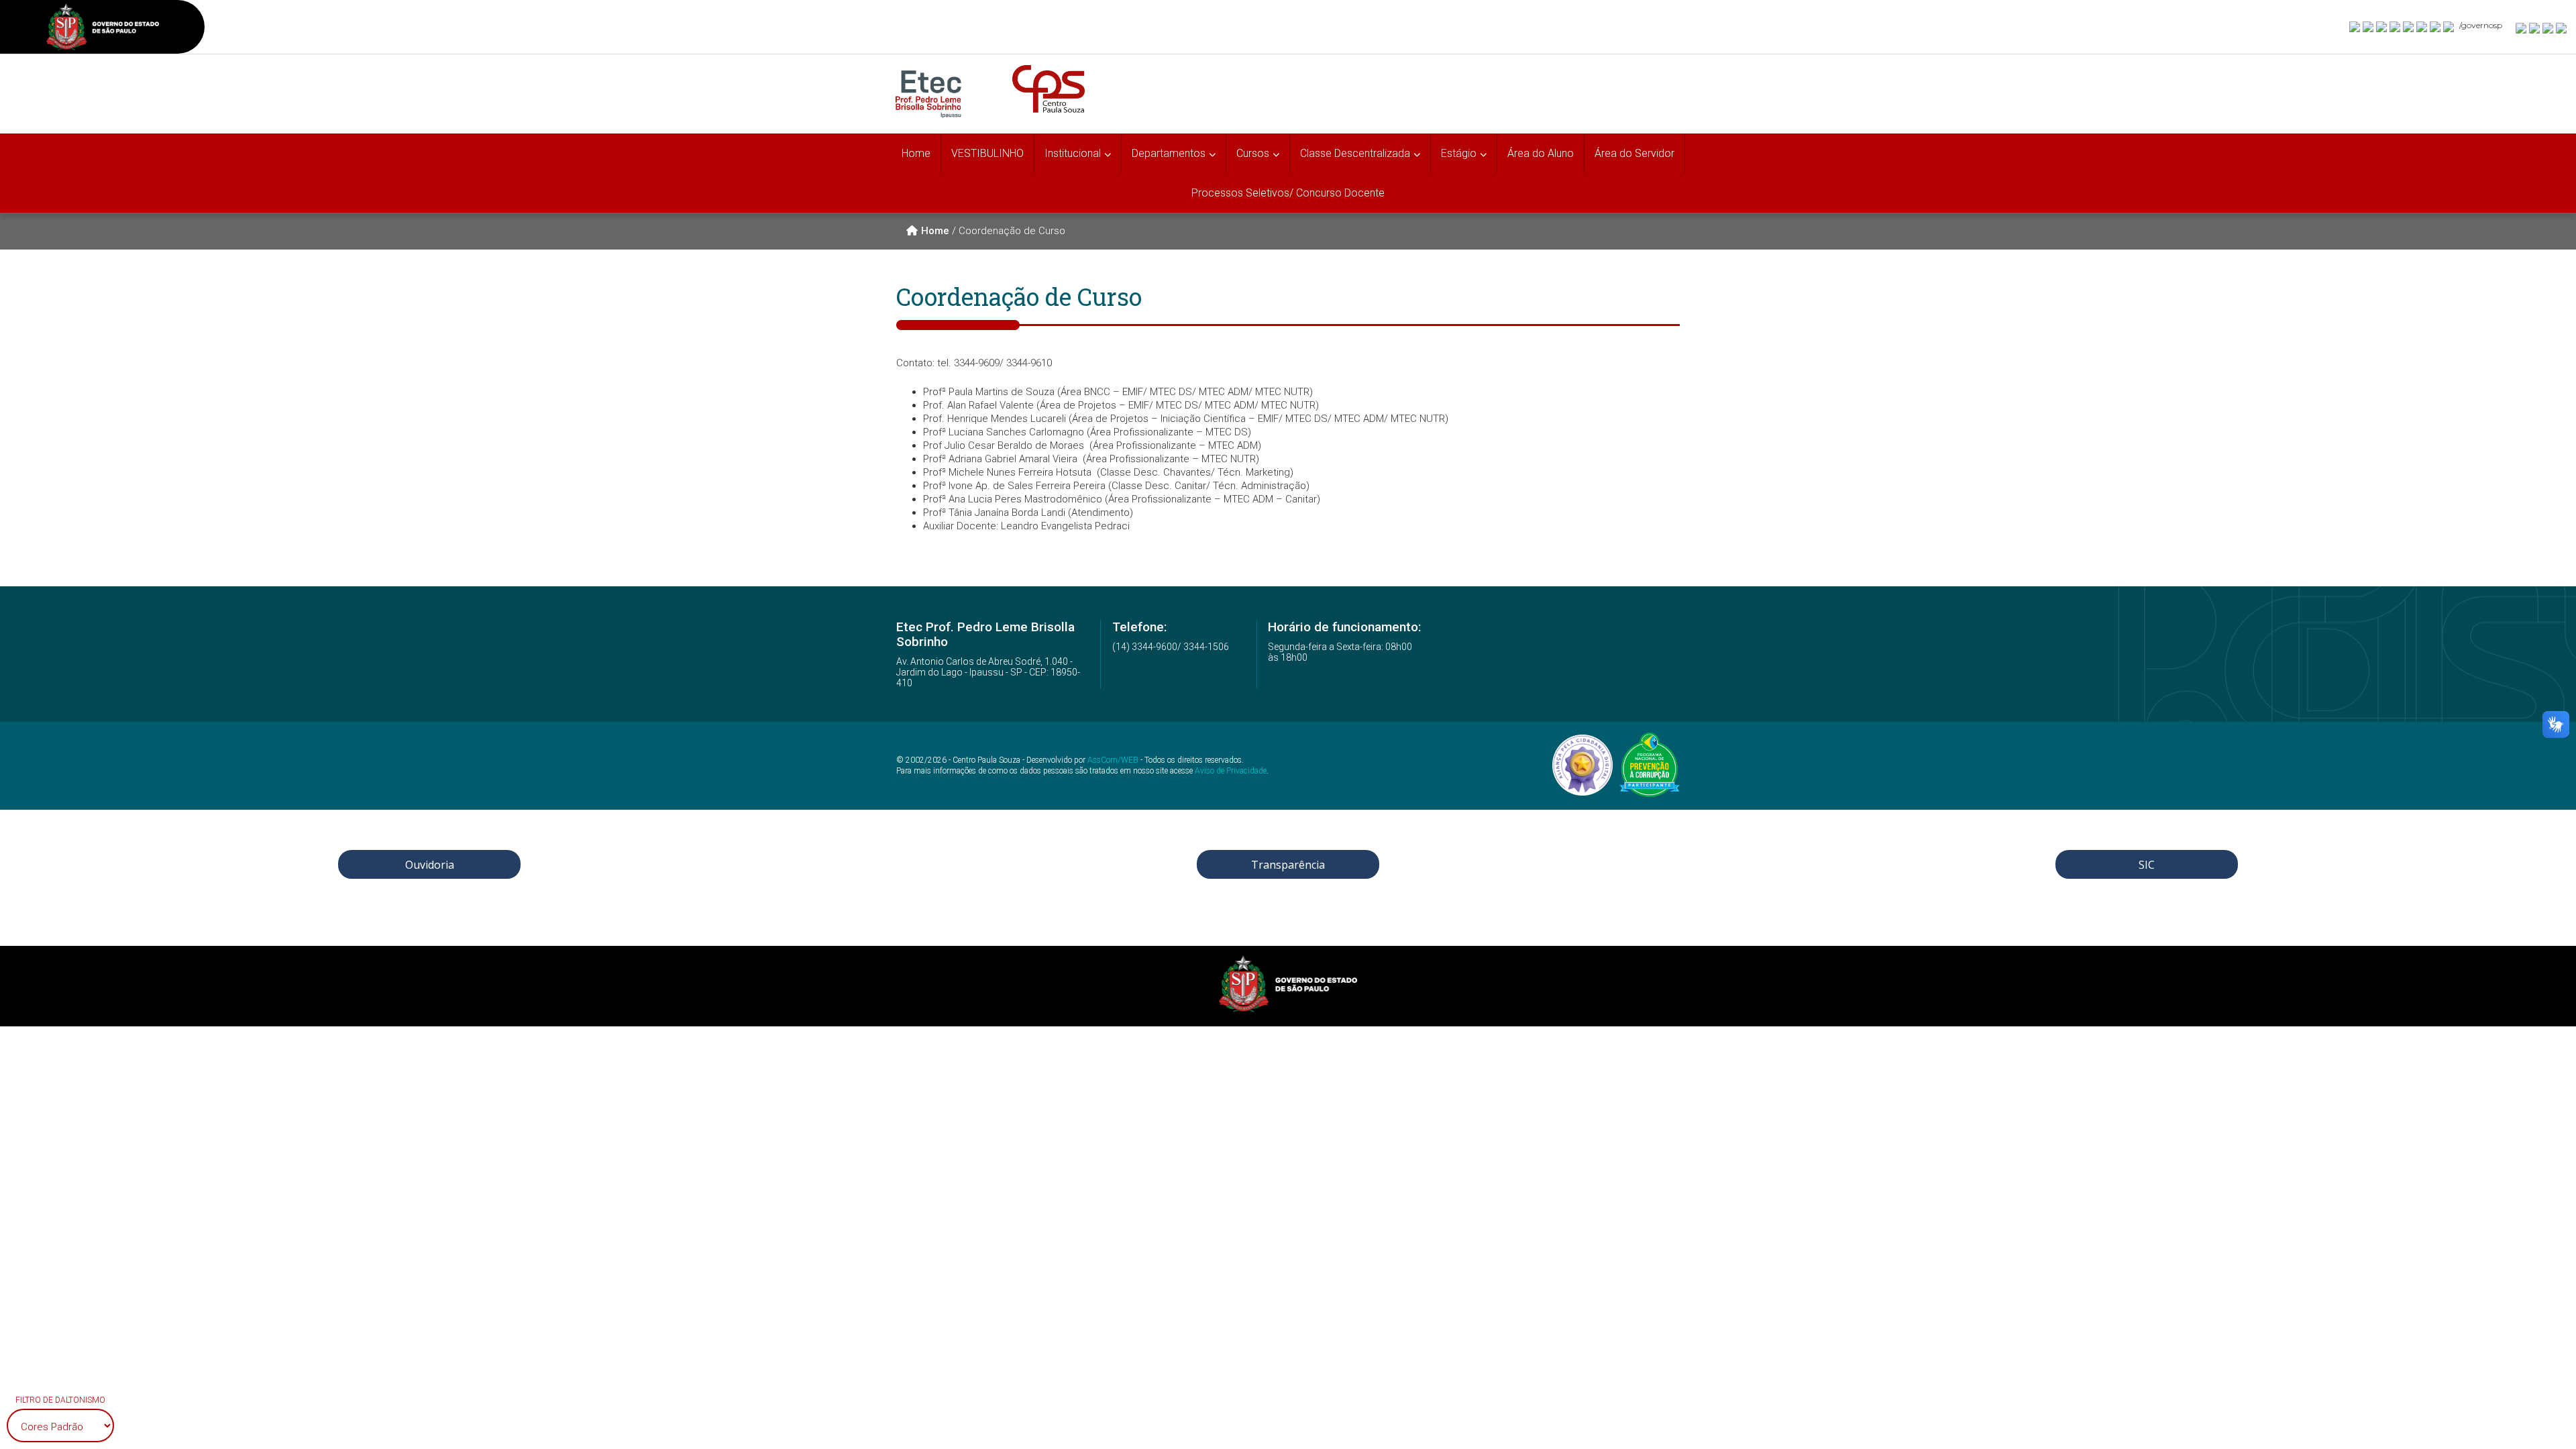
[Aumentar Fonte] (2522, 28)
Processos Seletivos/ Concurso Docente (1288, 193)
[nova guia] (2562, 28)
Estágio (1459, 153)
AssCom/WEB (1113, 760)
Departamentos (1169, 153)
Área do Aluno (1541, 153)
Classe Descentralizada (1355, 153)
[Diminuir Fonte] (2535, 28)
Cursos (1253, 153)
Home (916, 153)
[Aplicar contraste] (2548, 28)
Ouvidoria (430, 865)
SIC (2147, 865)
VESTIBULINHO (987, 153)
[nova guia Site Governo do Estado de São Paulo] (103, 29)
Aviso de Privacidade (1231, 771)
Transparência (1288, 865)
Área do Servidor (1634, 153)
